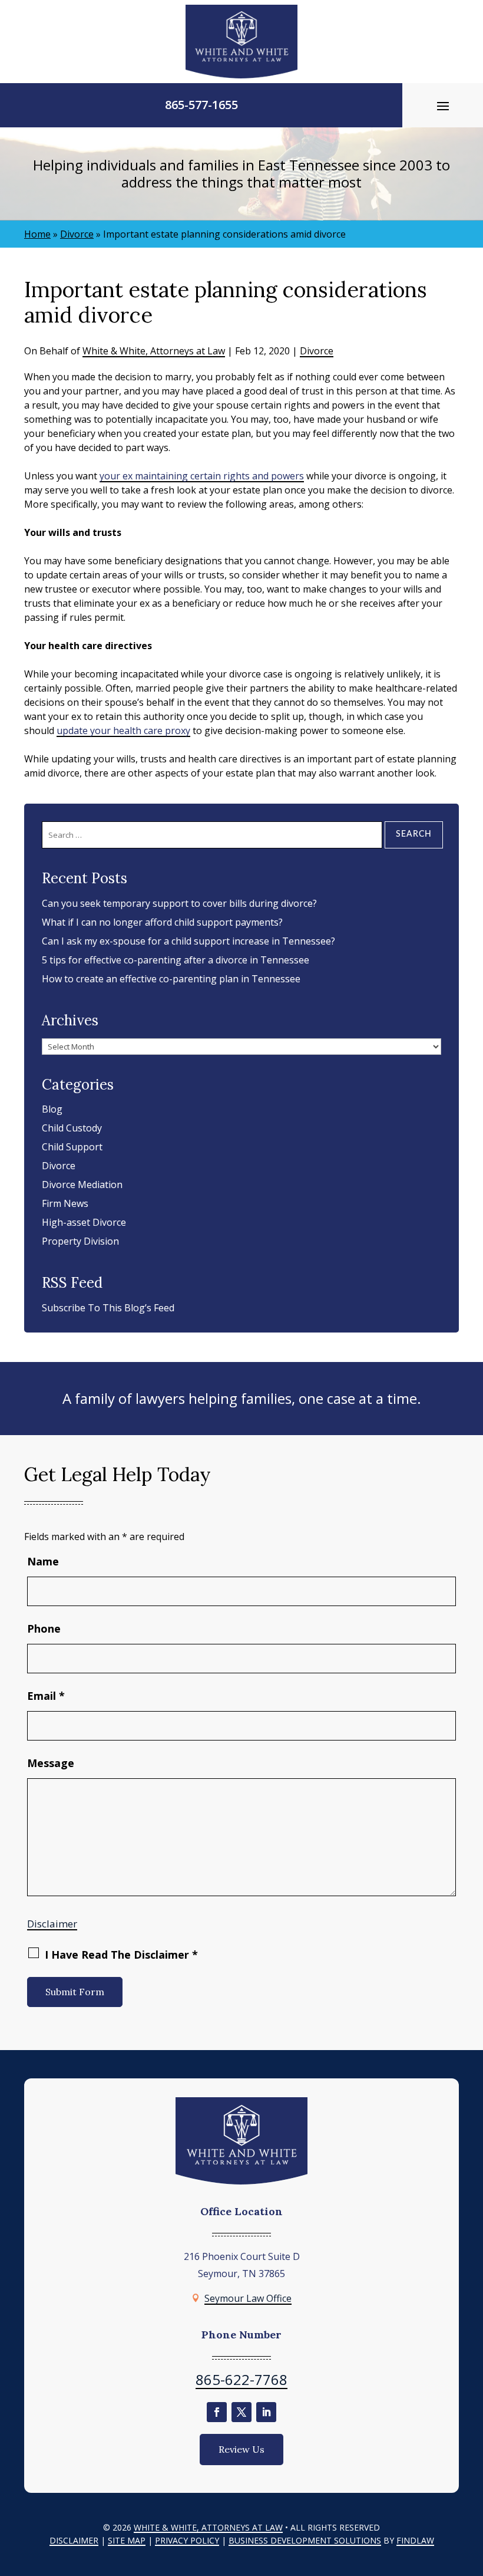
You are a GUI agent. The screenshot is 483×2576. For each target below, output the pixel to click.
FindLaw (415, 2540)
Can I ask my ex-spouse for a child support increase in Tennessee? (188, 941)
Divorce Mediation (82, 1185)
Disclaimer (52, 1924)
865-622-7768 (241, 2379)
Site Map (127, 2540)
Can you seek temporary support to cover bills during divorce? (179, 903)
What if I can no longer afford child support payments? (162, 922)
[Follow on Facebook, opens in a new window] (217, 2412)
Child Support (72, 1147)
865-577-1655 (201, 105)
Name (43, 1561)
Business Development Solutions (305, 2540)
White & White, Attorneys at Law (154, 351)
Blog (52, 1109)
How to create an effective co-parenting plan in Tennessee (171, 979)
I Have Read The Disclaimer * (121, 1955)
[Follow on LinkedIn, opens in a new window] (266, 2412)
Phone (44, 1628)
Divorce (317, 351)
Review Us (241, 2449)
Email (46, 1696)
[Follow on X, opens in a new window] (241, 2412)
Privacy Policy (187, 2540)
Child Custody (72, 1128)
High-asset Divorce (84, 1222)
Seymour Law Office (248, 2298)
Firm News (65, 1203)
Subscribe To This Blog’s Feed (108, 1308)
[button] (443, 106)
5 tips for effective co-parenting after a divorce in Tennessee (176, 960)
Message (51, 1763)
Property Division (80, 1241)
